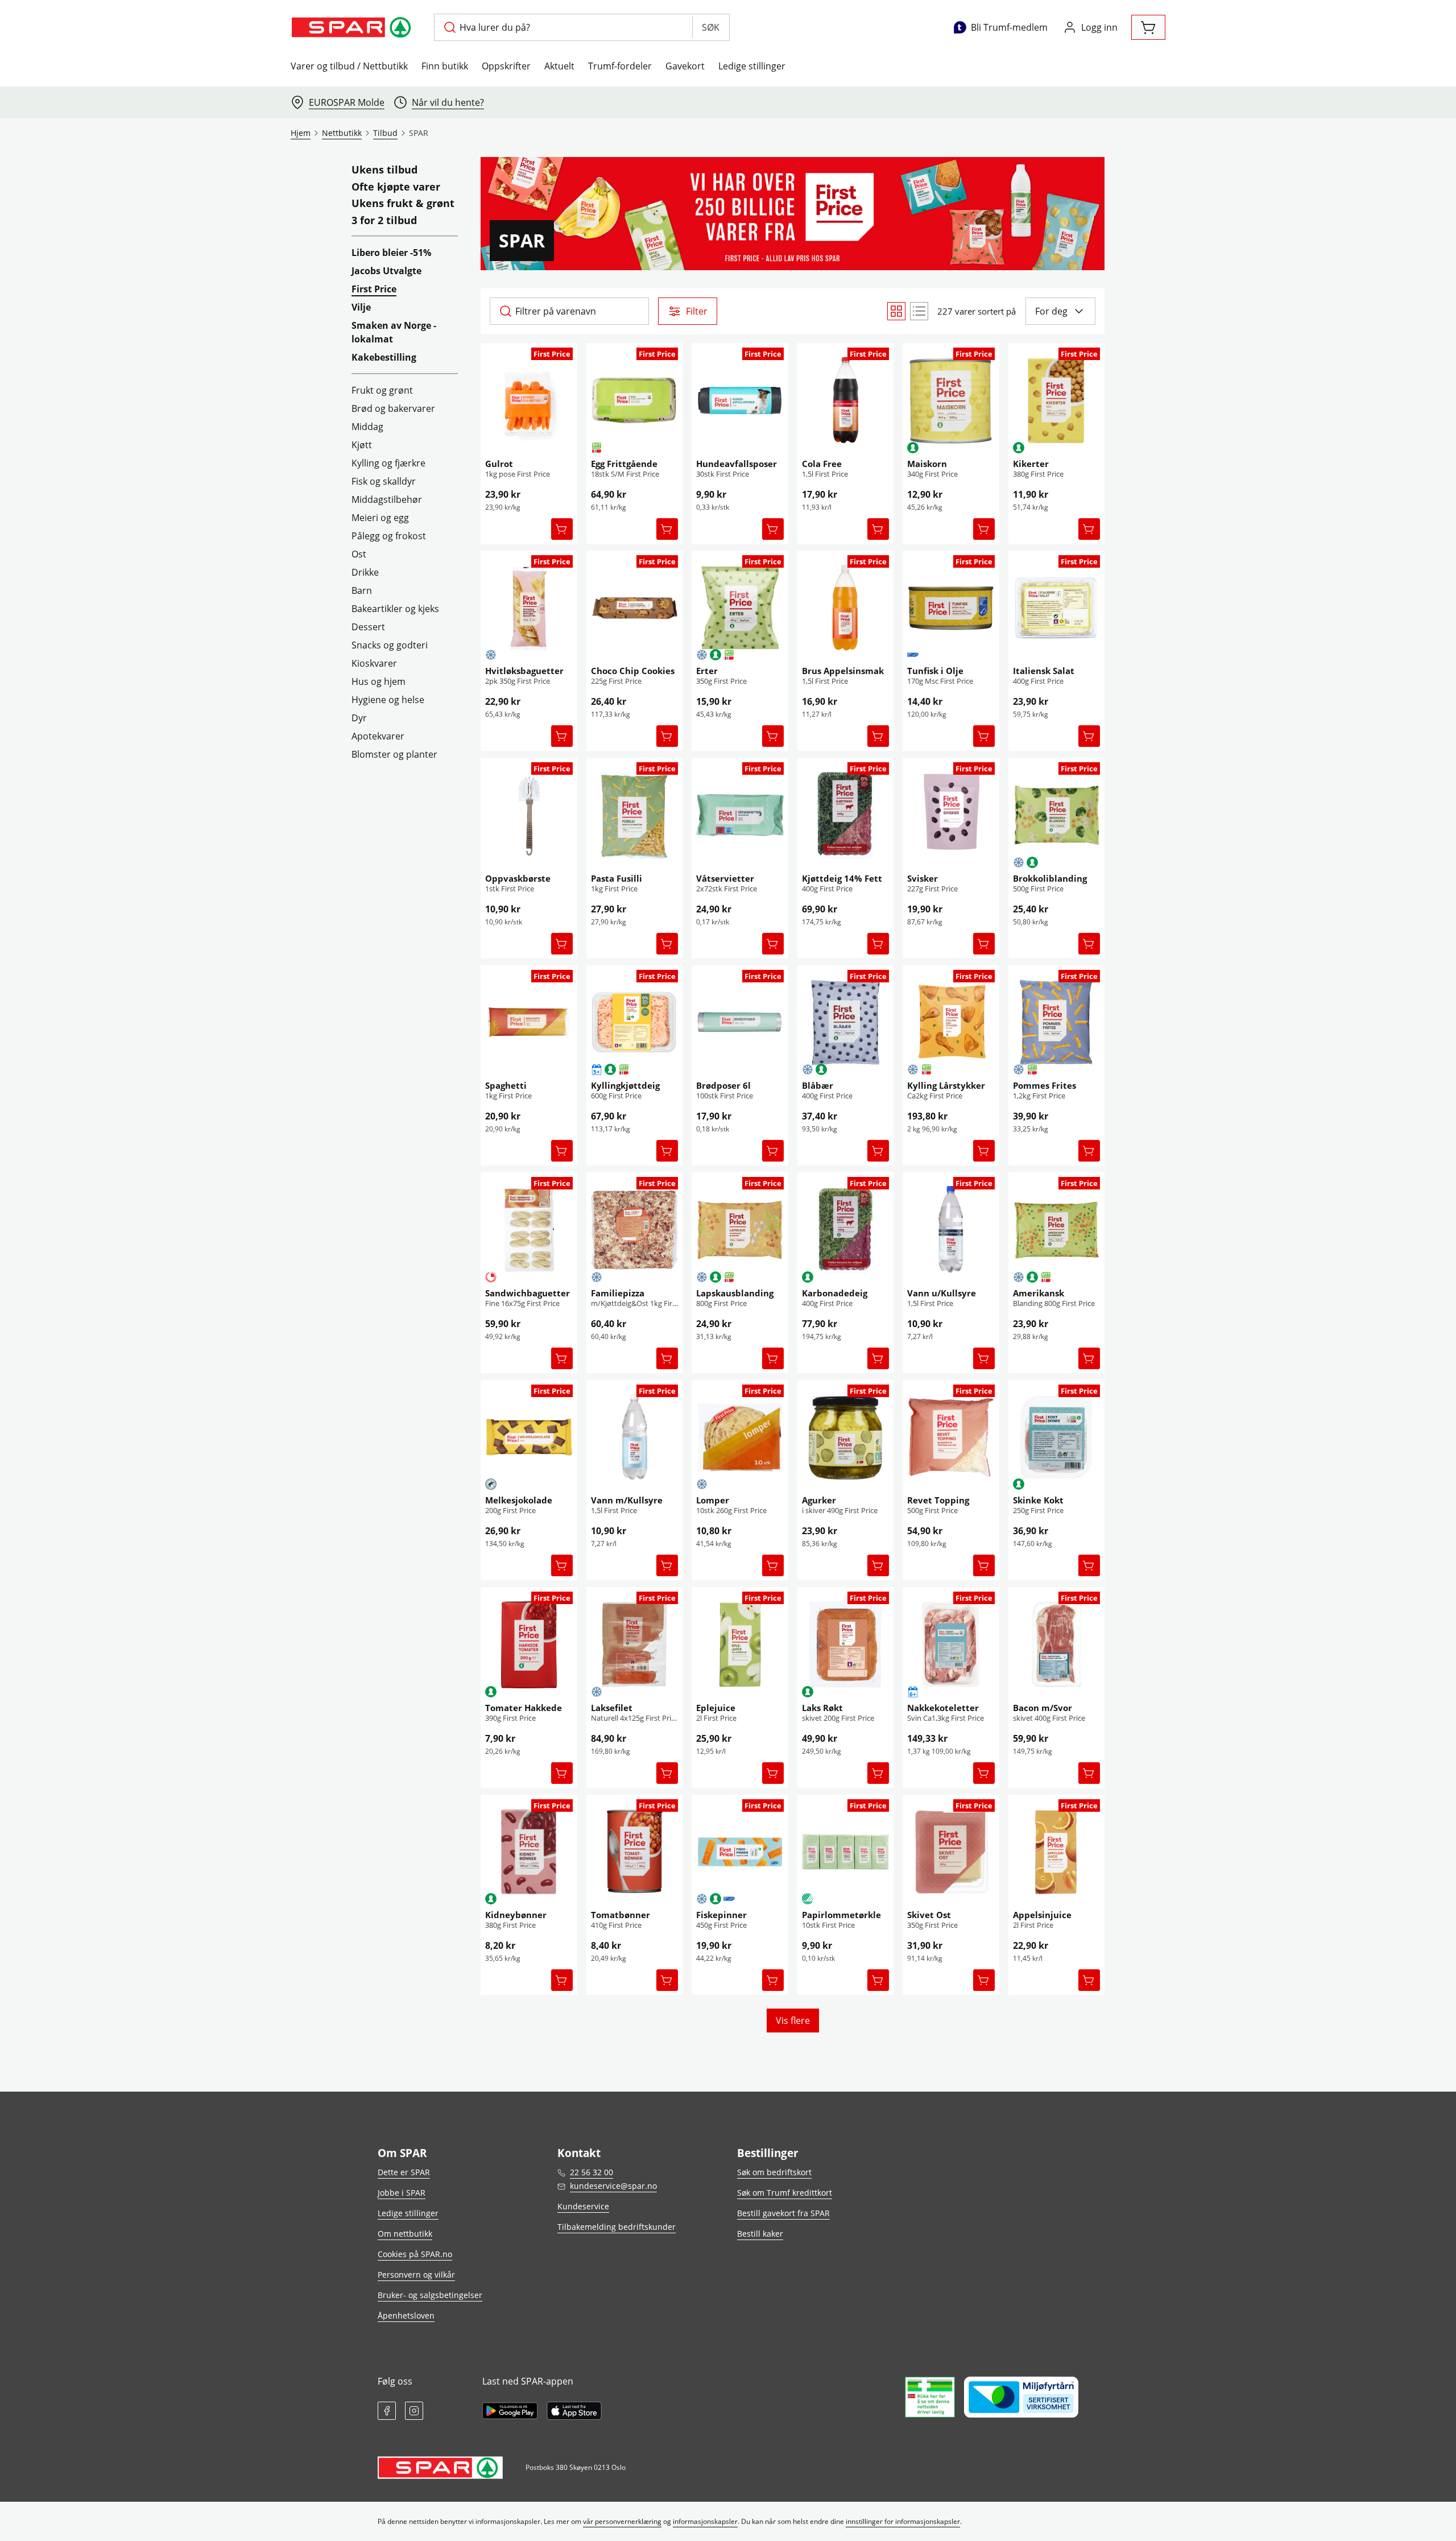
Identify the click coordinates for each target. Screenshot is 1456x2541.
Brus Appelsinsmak (843, 671)
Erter (707, 671)
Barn (362, 590)
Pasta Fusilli (617, 878)
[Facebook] (387, 2411)
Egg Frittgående (624, 464)
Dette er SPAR (404, 2172)
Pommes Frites (1045, 1085)
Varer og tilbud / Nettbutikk (349, 66)
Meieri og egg (380, 518)
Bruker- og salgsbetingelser (430, 2295)
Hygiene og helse (388, 700)
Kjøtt (362, 445)
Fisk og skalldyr (384, 481)
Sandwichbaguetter (528, 1293)
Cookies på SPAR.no (415, 2254)
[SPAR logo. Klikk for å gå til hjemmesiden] (353, 27)
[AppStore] (574, 2411)
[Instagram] (414, 2411)
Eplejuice (716, 1708)
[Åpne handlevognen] (1148, 27)
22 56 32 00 (591, 2172)
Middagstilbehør (387, 499)
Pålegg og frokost (389, 536)
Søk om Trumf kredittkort (785, 2193)
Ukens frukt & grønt (403, 204)
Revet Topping (938, 1500)
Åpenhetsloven (406, 2315)
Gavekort (685, 66)
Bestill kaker (760, 2234)
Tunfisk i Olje (935, 671)
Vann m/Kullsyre (627, 1500)
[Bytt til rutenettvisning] (896, 311)
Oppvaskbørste (518, 878)
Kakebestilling (384, 357)
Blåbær (818, 1085)
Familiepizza (618, 1293)
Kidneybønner (516, 1915)
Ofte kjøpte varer (396, 187)
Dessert (368, 627)
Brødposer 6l (723, 1085)
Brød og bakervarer (393, 408)
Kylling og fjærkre (388, 463)
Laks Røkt (822, 1708)
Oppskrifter (506, 66)
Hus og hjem (379, 681)
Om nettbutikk (405, 2234)
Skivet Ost (929, 1915)
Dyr (359, 718)
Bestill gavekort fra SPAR (783, 2213)
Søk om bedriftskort (774, 2172)
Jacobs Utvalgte (386, 271)
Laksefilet (612, 1708)
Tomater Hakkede (524, 1708)
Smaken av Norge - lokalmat (394, 332)
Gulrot (499, 464)
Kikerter (1031, 464)
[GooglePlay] (510, 2411)
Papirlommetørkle (841, 1915)
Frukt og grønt (382, 390)
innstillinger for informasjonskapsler (903, 2521)
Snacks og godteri (390, 645)
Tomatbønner (621, 1915)
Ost (359, 554)
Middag (367, 427)
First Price (374, 289)
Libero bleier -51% (391, 253)
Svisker (923, 878)
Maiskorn (927, 464)
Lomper (713, 1500)
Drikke (365, 572)
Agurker (819, 1500)
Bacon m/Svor (1043, 1708)
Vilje (361, 307)
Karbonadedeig (835, 1293)
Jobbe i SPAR (402, 2193)
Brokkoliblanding (1050, 878)
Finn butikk (445, 66)
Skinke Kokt (1038, 1500)
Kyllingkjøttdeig (625, 1085)
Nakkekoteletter (943, 1708)
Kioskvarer (374, 663)
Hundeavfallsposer (737, 464)
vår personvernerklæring (622, 2521)
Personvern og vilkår (416, 2274)
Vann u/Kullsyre (942, 1293)
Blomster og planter (394, 754)
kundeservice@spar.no (613, 2186)
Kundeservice (583, 2206)
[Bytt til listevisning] (919, 311)
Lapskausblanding (735, 1293)
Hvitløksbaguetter (524, 671)
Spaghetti (506, 1085)
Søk (711, 27)
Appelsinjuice (1042, 1915)
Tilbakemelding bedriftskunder (617, 2227)
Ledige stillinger (752, 66)
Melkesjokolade (519, 1500)
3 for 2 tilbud (384, 221)
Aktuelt (559, 66)
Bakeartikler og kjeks (395, 609)
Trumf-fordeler (620, 66)
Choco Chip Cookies (633, 671)
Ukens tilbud (384, 170)
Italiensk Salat (1044, 671)
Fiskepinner (721, 1915)
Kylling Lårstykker (946, 1085)
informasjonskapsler (705, 2521)
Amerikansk (1039, 1293)
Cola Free (822, 464)
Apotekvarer (378, 736)
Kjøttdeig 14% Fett (842, 878)
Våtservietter (725, 878)
